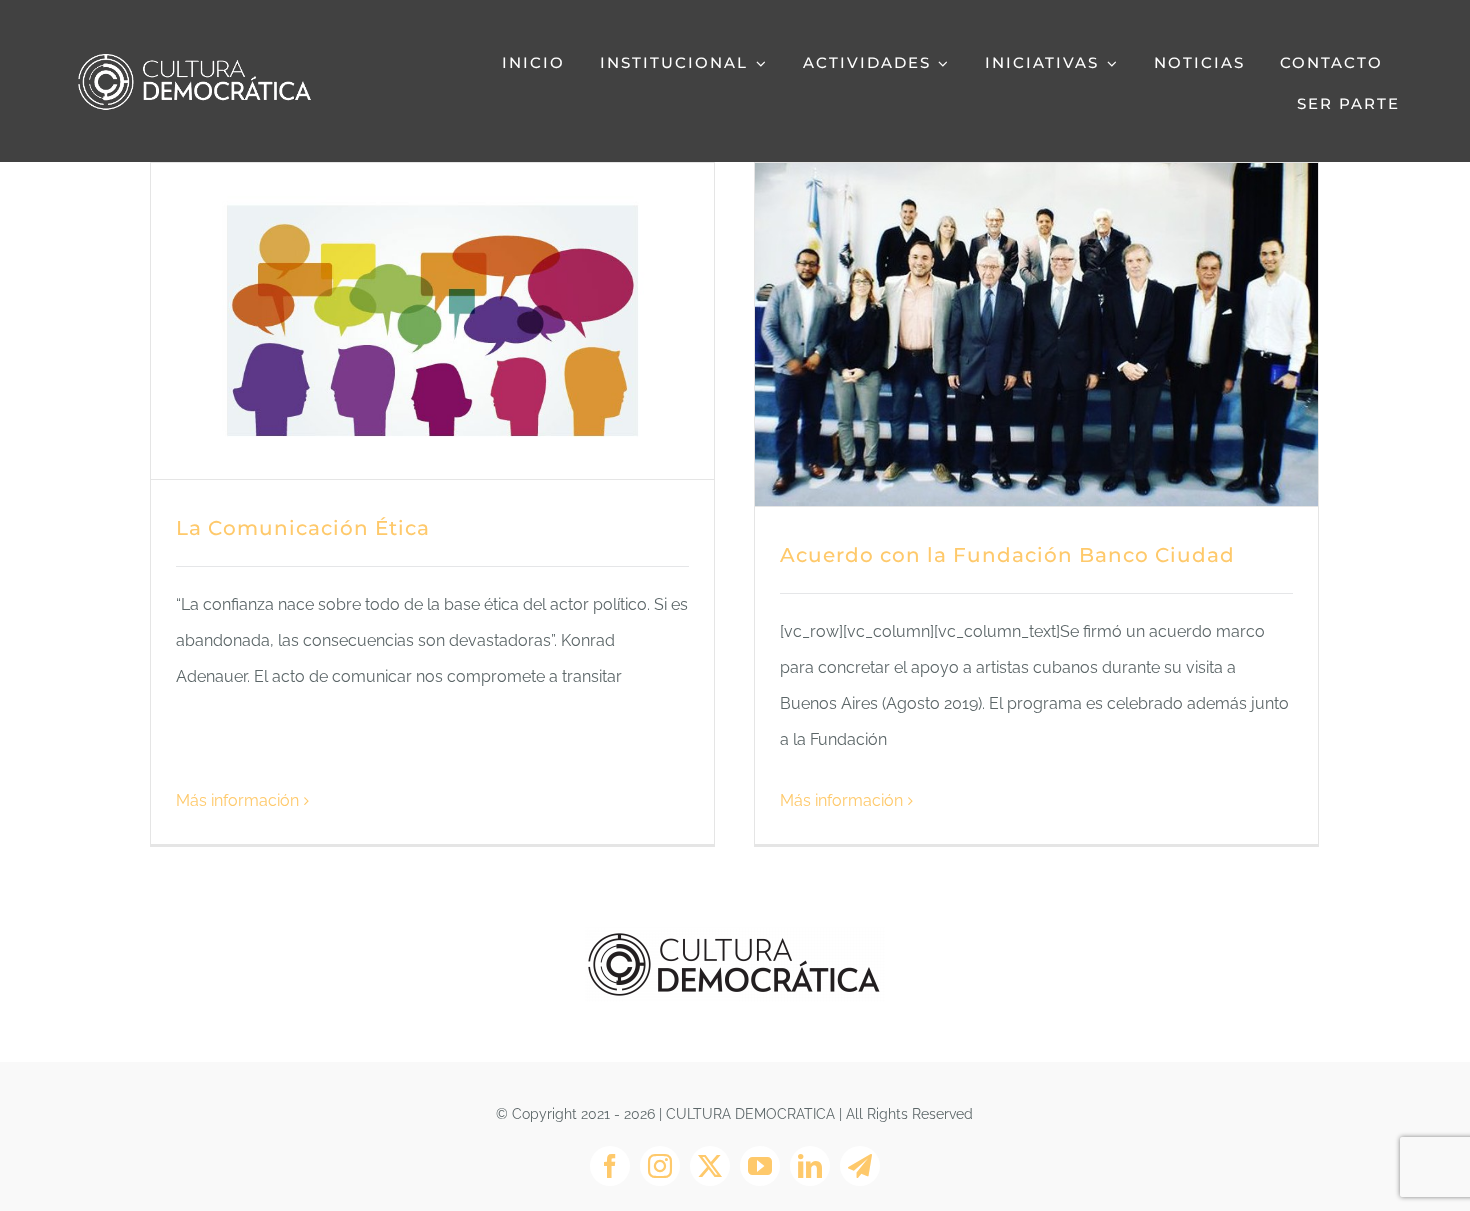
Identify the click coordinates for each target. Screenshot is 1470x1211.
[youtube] (760, 1166)
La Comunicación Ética (303, 528)
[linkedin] (810, 1166)
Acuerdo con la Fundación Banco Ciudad (1007, 555)
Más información (237, 800)
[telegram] (860, 1166)
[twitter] (710, 1166)
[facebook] (610, 1166)
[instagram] (660, 1166)
